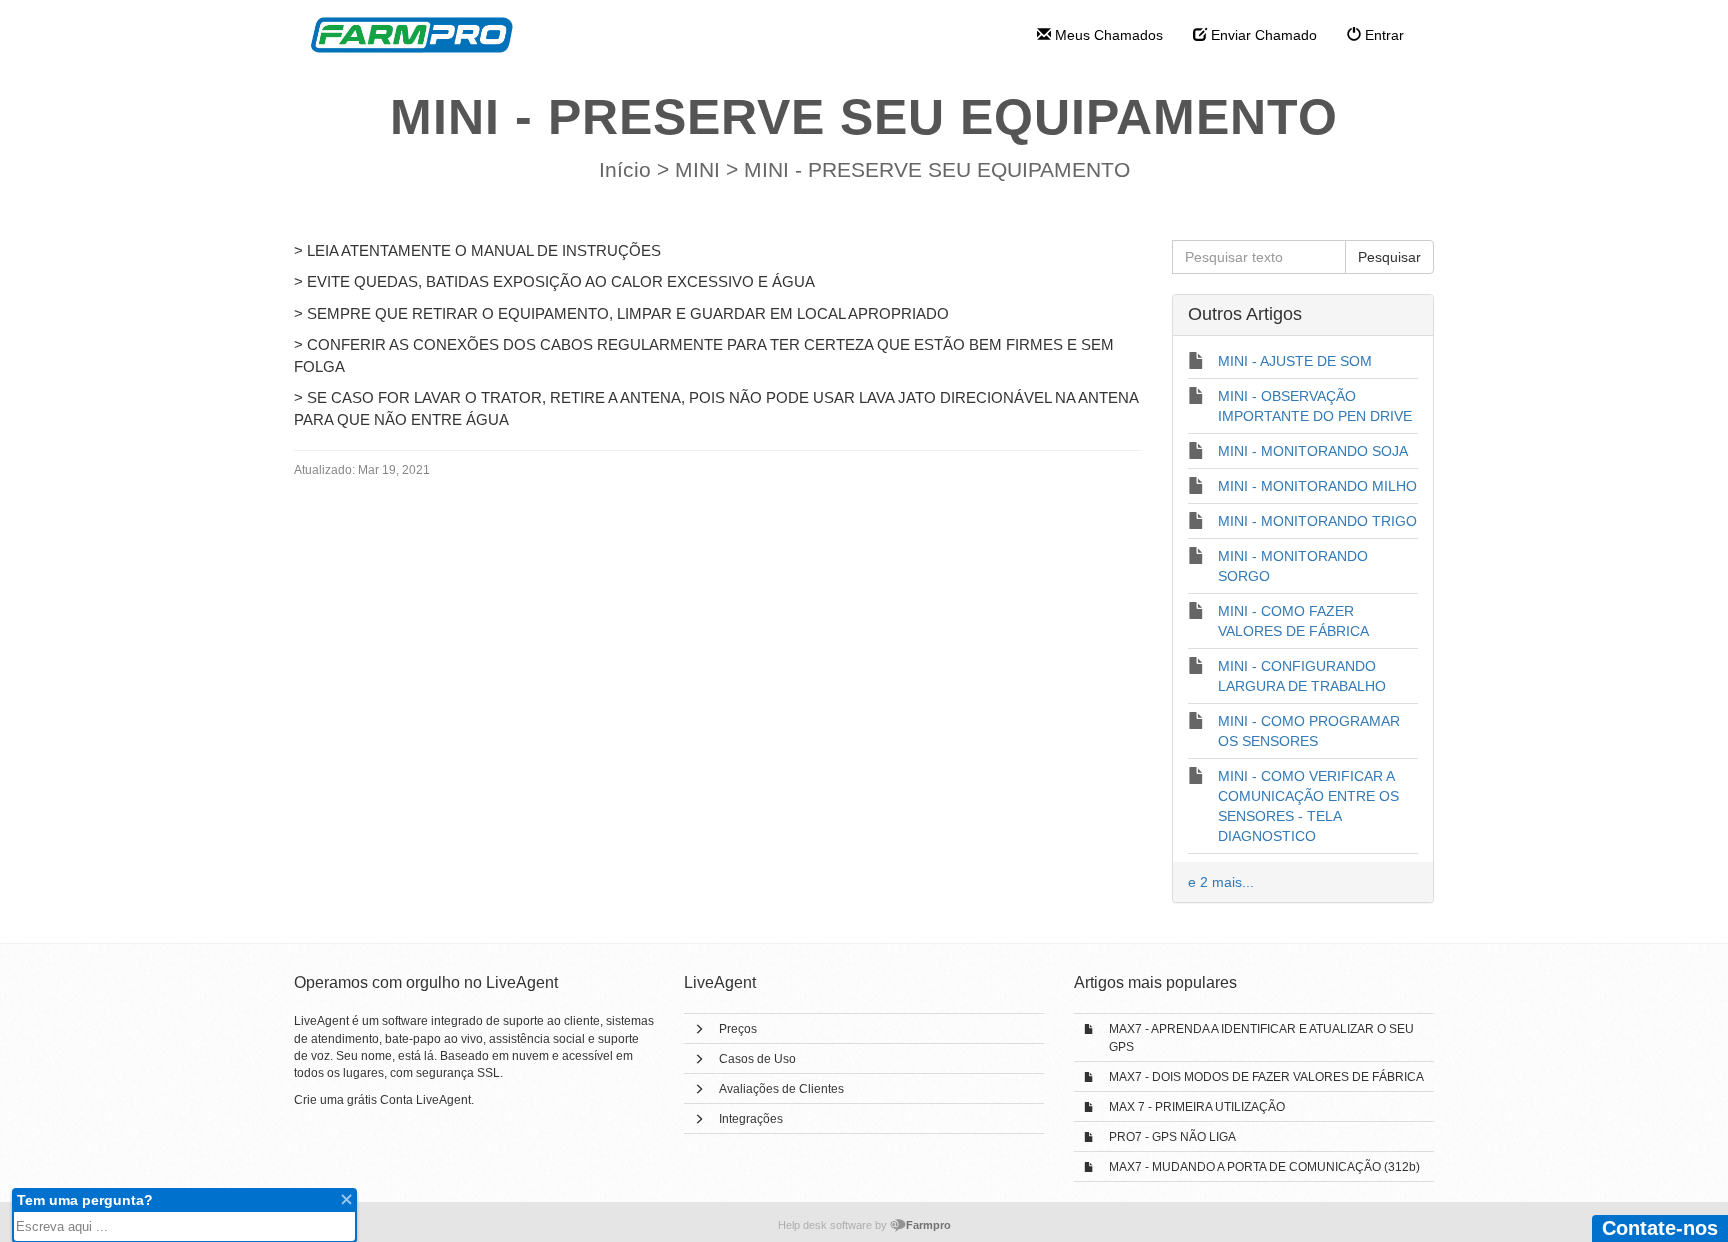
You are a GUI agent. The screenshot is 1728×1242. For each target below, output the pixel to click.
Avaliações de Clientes (781, 1089)
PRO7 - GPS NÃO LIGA (1172, 1137)
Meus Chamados (1107, 35)
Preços (738, 1029)
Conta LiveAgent (425, 1100)
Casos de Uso (757, 1059)
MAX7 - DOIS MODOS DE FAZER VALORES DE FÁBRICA (1266, 1077)
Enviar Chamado (1262, 35)
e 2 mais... (1221, 882)
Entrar (1382, 35)
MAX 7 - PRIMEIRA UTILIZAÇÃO (1197, 1107)
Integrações (751, 1119)
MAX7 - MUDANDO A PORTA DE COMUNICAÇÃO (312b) (1264, 1167)
